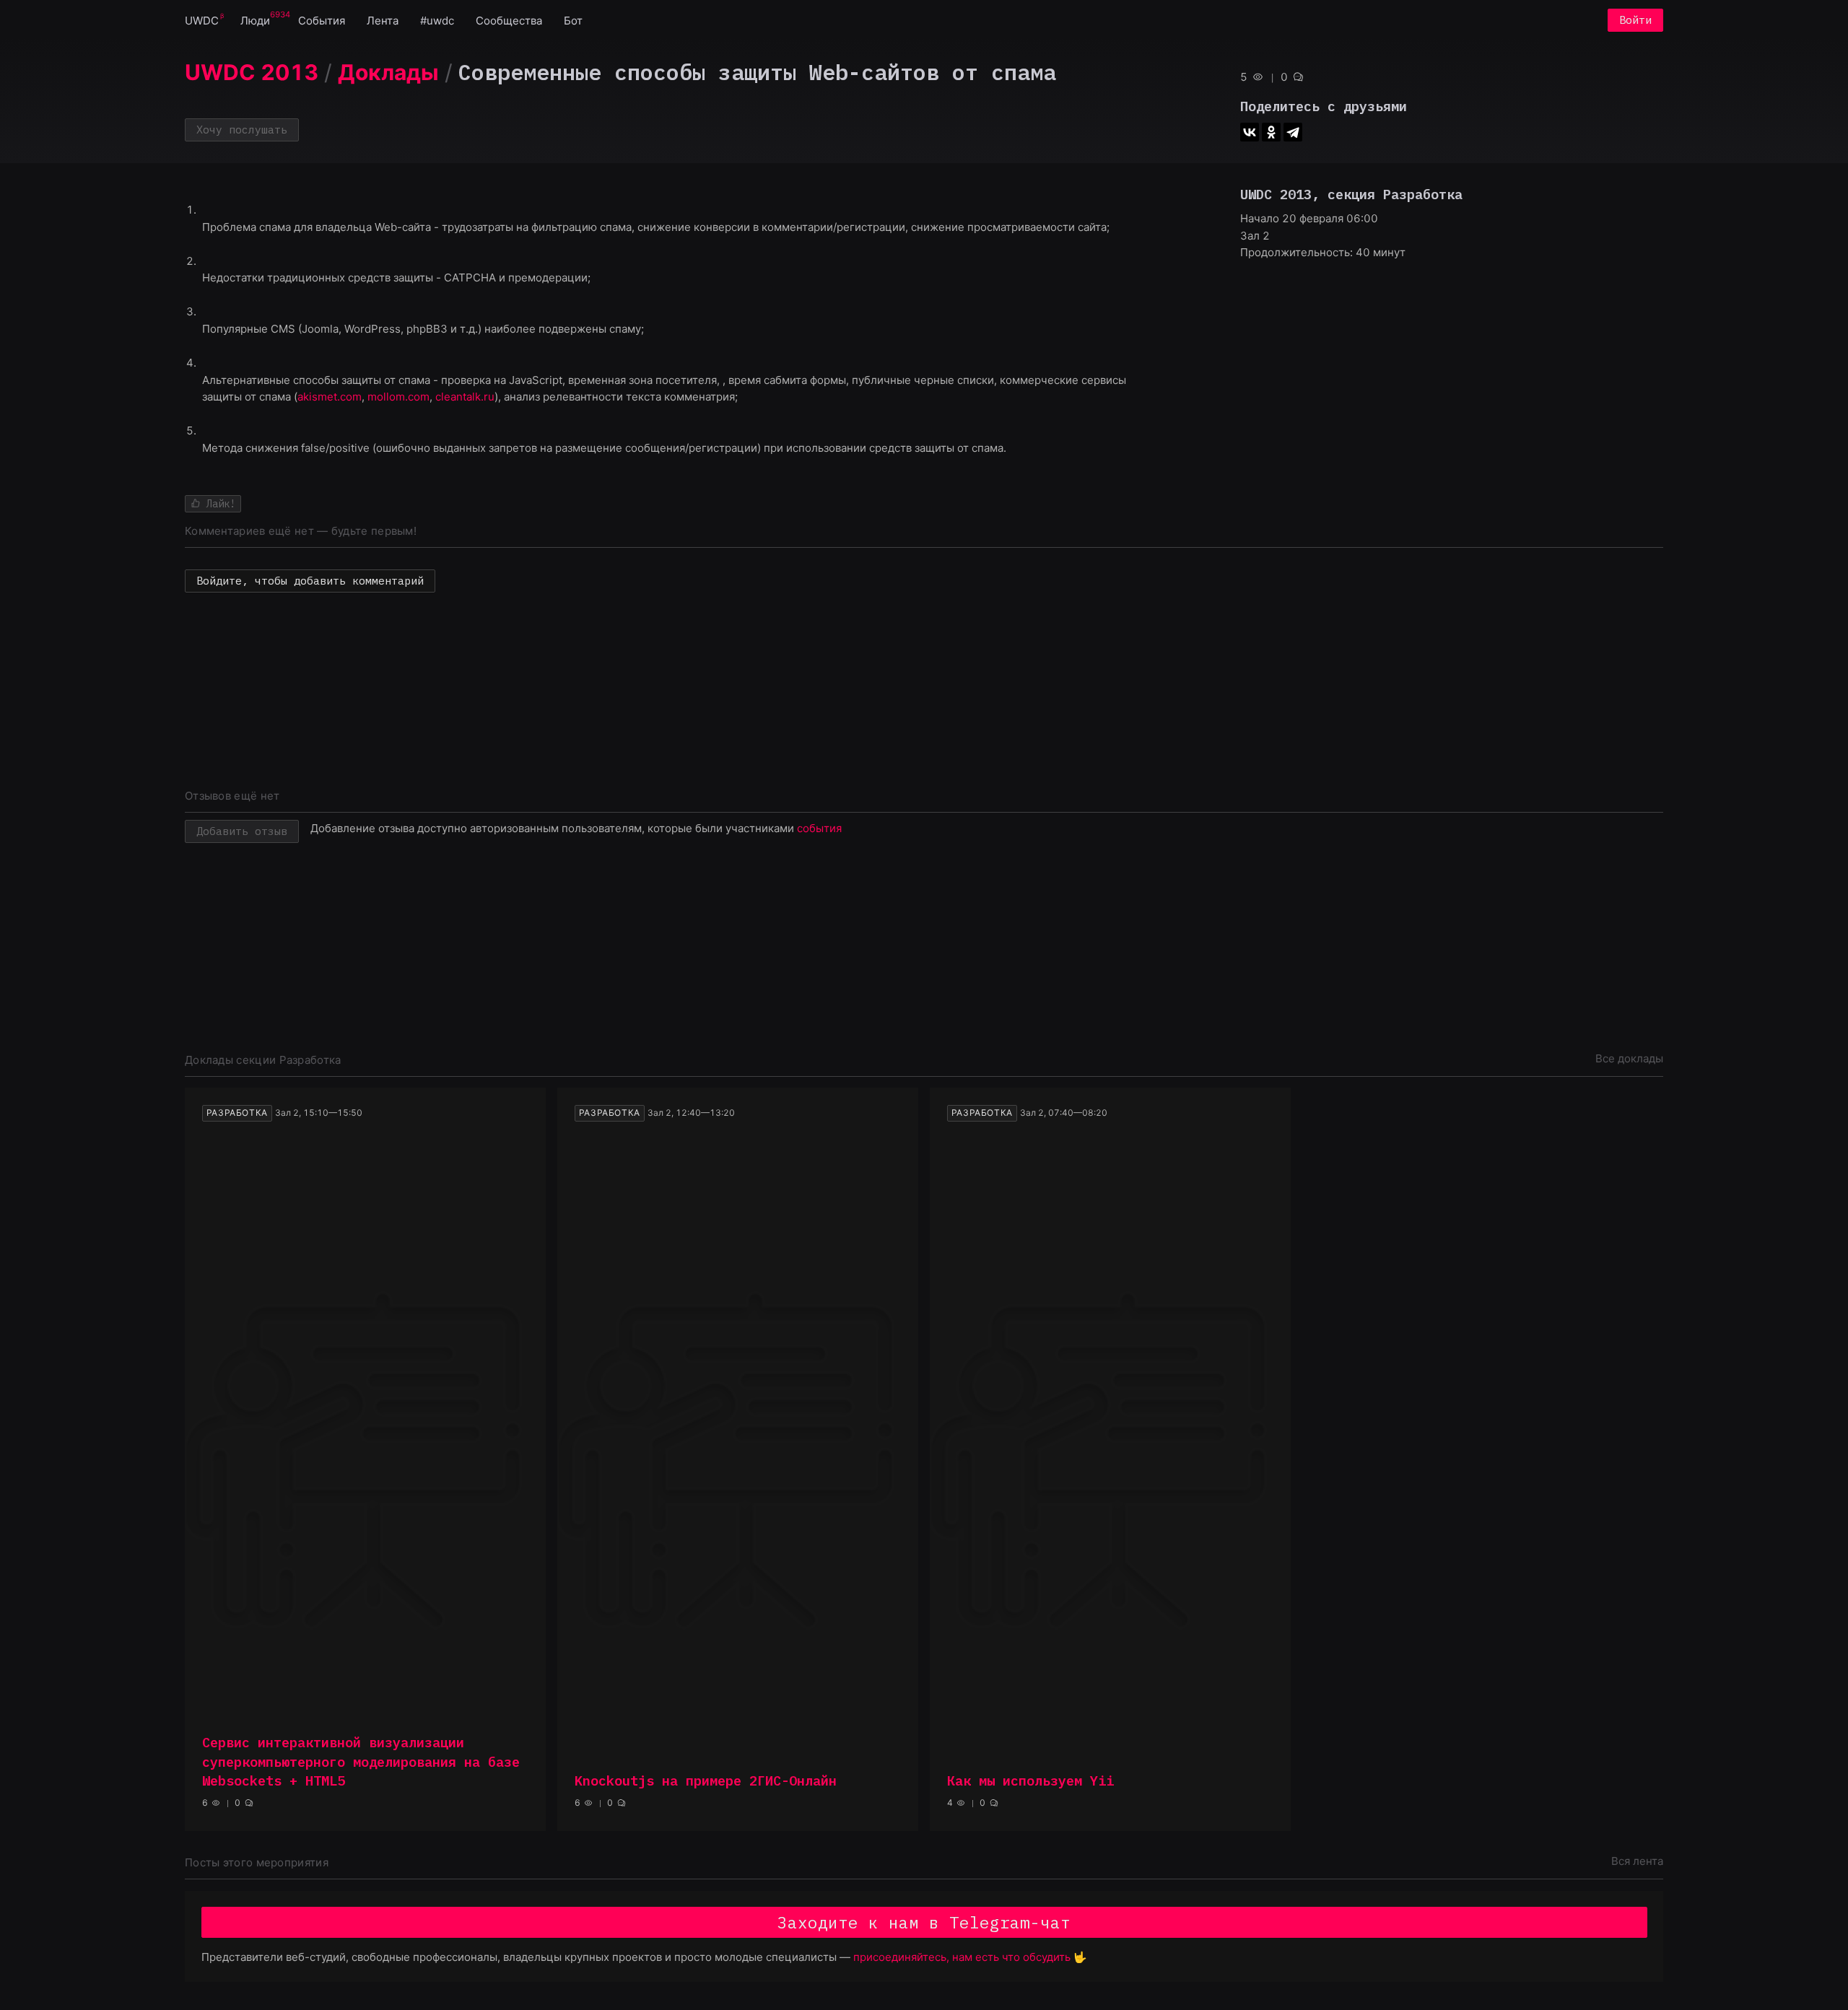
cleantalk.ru (465, 397)
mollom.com (398, 397)
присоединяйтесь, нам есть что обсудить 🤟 (970, 1957)
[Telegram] (1293, 132)
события (819, 828)
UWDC (202, 21)
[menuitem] (202, 20)
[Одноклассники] (1271, 132)
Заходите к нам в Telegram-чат (924, 1922)
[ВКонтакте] (1250, 132)
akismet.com (330, 397)
